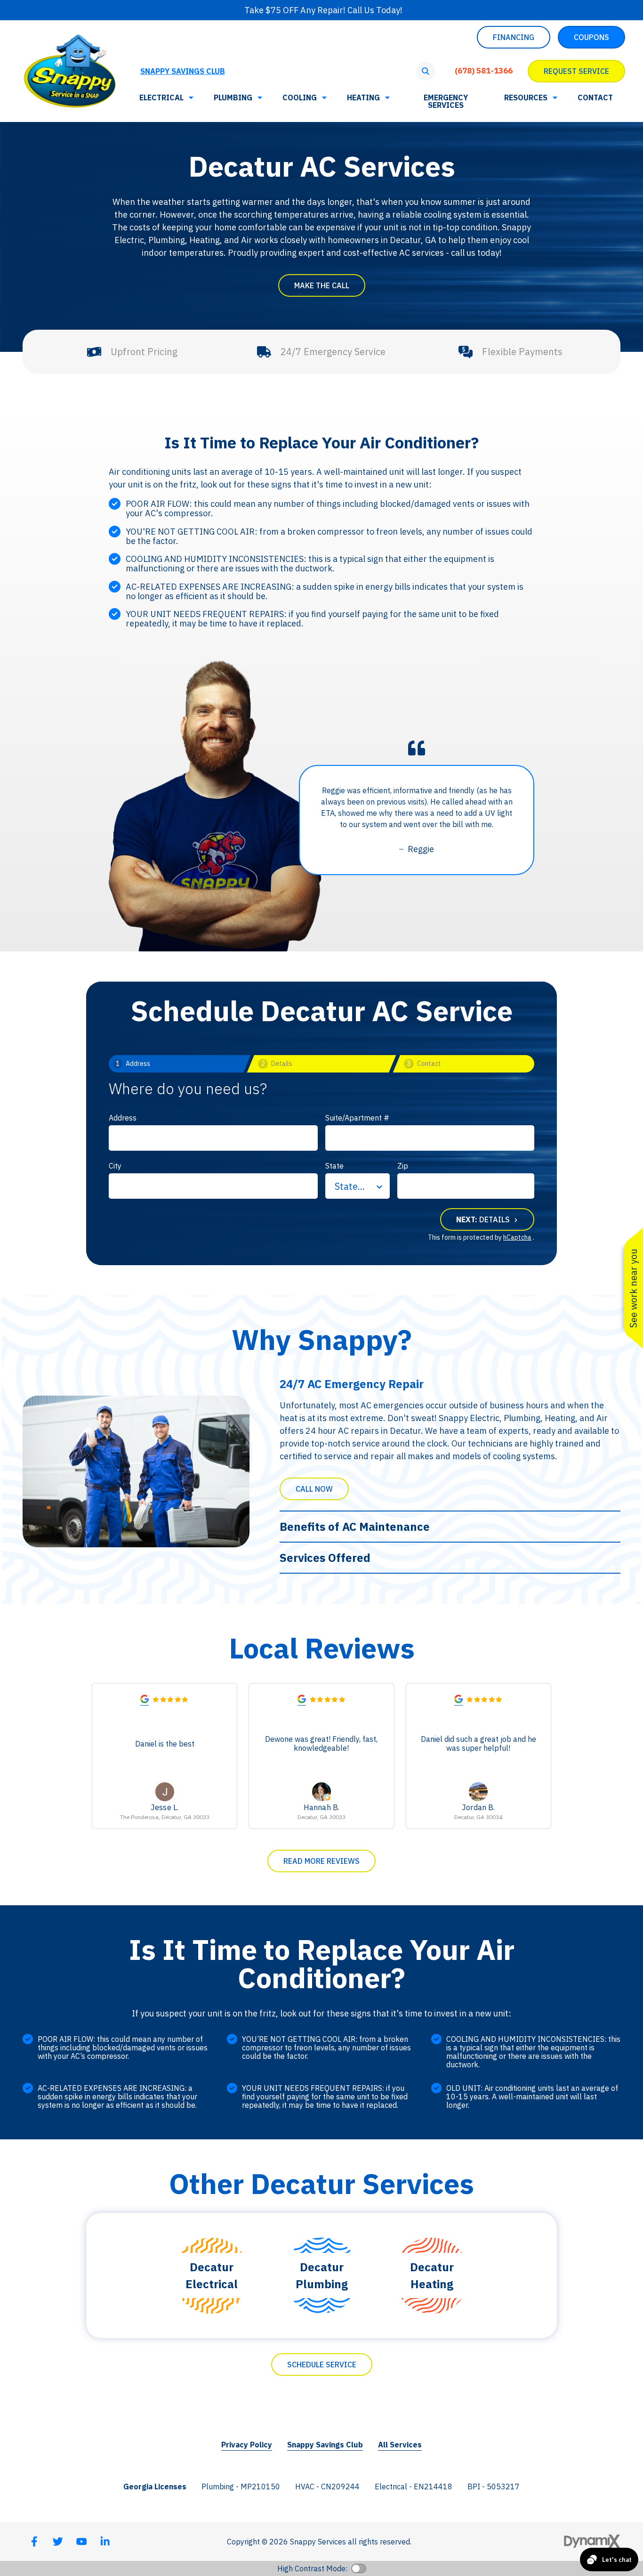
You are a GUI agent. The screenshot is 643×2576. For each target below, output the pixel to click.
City (115, 1166)
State (334, 1166)
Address (123, 1118)
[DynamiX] (592, 2541)
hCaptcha (517, 1237)
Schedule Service (322, 2365)
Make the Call (322, 285)
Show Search (426, 71)
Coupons (591, 37)
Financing (514, 37)
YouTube (81, 2542)
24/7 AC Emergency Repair (352, 1384)
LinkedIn (105, 2542)
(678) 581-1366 (484, 71)
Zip (403, 1166)
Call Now (314, 1489)
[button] (530, 98)
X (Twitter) (58, 2542)
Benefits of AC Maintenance (355, 1527)
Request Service (576, 71)
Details (484, 1219)
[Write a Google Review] (145, 1701)
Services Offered (325, 1558)
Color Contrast (359, 2568)
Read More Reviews (321, 1861)
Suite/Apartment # (357, 1118)
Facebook (34, 2542)
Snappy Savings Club (183, 71)
